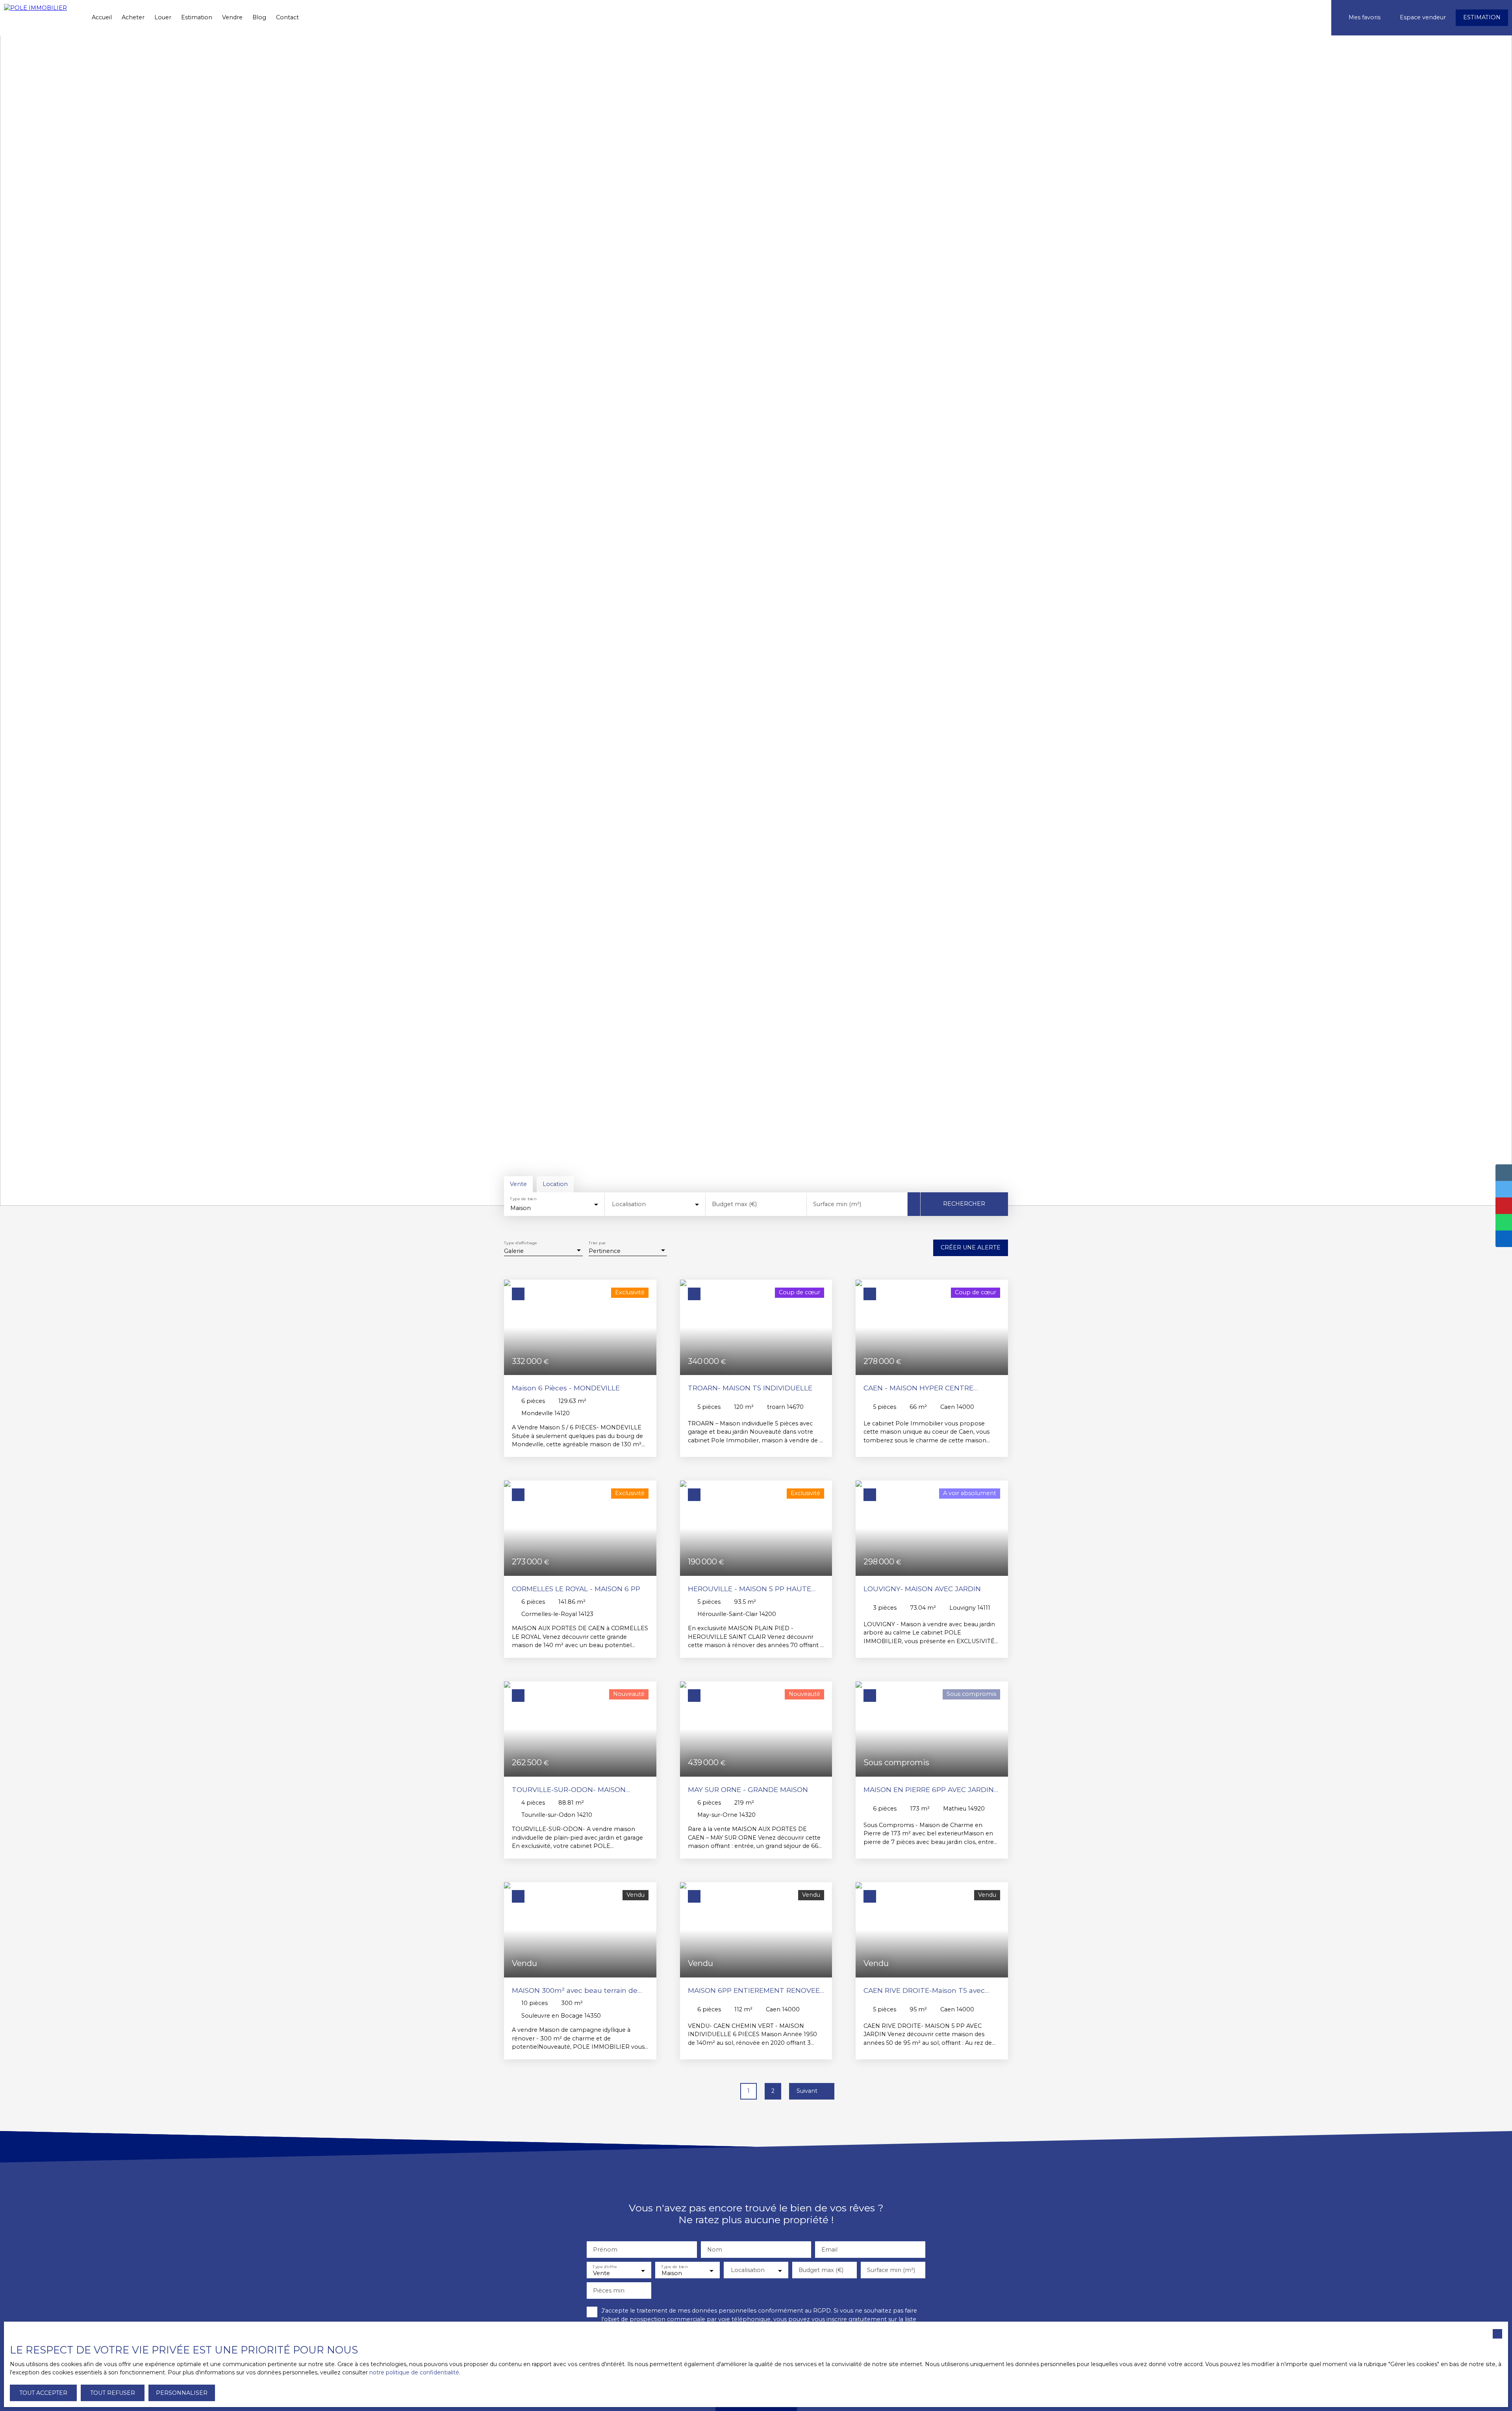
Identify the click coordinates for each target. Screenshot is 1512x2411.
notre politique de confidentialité (414, 2372)
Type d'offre (605, 2267)
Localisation (629, 1204)
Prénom (605, 2250)
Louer (163, 17)
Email (829, 2250)
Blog (259, 17)
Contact (287, 17)
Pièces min (609, 2291)
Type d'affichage (521, 1243)
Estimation (197, 17)
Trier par (597, 1243)
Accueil (102, 17)
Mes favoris (1365, 17)
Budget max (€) (734, 1204)
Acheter (133, 17)
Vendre (232, 17)
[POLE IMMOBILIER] (41, 18)
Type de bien (523, 1199)
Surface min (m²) (837, 1204)
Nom (715, 2250)
